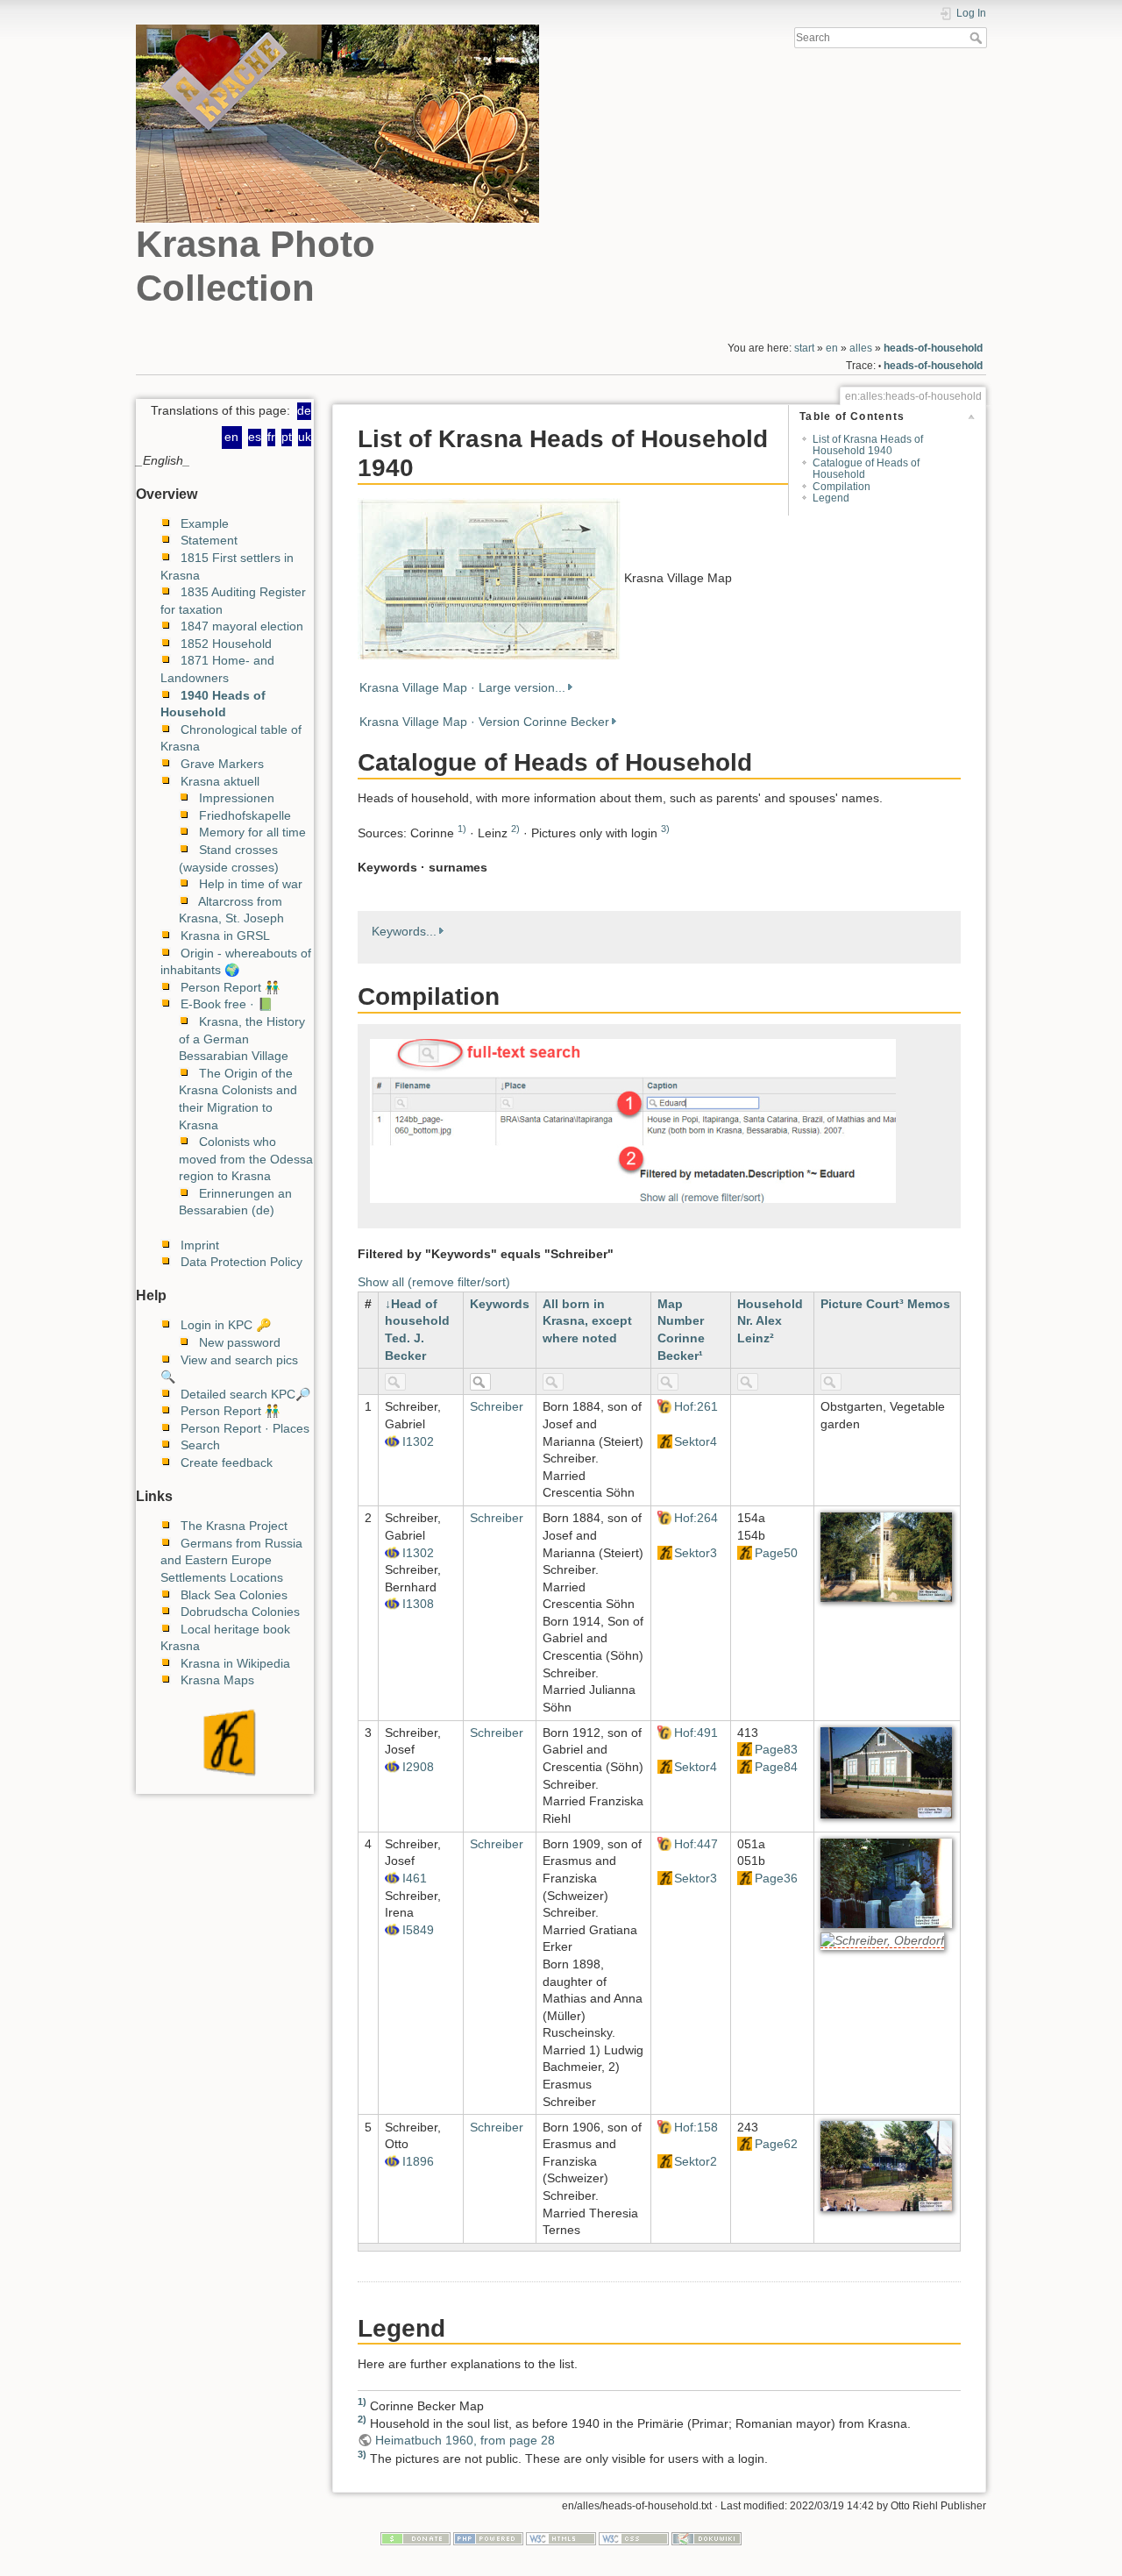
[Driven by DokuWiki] (707, 2538)
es (255, 437)
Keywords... (404, 931)
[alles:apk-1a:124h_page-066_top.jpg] (886, 1556)
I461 (415, 1878)
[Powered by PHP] (488, 2538)
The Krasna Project (234, 1526)
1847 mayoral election (242, 626)
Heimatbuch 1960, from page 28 (465, 2440)
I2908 (418, 1767)
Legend (831, 498)
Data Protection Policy (241, 1262)
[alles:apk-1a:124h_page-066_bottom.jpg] (886, 1882)
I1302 (418, 1441)
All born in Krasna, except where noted (587, 1321)
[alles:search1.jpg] (633, 1120)
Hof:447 (696, 1844)
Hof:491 (696, 1733)
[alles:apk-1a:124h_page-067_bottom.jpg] (886, 2166)
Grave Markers (222, 764)
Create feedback (227, 1462)
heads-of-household (933, 348)
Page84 (776, 1767)
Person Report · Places (245, 1428)
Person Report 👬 (230, 987)
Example (205, 523)
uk (305, 437)
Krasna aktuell (220, 781)
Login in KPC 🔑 (226, 1325)
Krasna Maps (217, 1680)
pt (287, 437)
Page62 (776, 2144)
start (804, 348)
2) (515, 829)
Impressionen (237, 798)
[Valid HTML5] (561, 2538)
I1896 (418, 2161)
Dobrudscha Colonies (240, 1612)
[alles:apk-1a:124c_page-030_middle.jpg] (882, 1941)
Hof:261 (696, 1406)
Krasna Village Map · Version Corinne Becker (484, 722)
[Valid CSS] (634, 2538)
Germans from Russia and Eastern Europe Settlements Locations (231, 1560)
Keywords (500, 1304)
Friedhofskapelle (245, 815)
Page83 (776, 1749)
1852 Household (226, 644)
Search (978, 38)
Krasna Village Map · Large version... (462, 687)
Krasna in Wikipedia (235, 1663)
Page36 (776, 1878)
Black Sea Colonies (234, 1595)
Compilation (841, 487)
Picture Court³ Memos (885, 1304)
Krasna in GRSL (225, 936)
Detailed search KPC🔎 (245, 1394)
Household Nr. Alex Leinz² (770, 1321)
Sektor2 (696, 2161)
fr (271, 437)
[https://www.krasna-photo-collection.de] (225, 1742)
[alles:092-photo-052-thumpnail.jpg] (489, 578)
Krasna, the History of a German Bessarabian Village (242, 1039)
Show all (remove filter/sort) (434, 1282)
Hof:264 (696, 1518)
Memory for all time (252, 832)
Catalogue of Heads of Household (866, 469)
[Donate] (415, 2538)
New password (240, 1342)
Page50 (776, 1553)
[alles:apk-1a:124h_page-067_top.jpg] (886, 1771)
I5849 (418, 1930)
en (832, 348)
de (304, 410)
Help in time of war (251, 884)
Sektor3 (696, 1553)
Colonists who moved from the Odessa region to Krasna (246, 1159)
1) (462, 829)
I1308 (418, 1604)
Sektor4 (696, 1441)
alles (861, 348)
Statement (209, 540)
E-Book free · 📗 (227, 1004)
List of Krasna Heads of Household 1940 (868, 445)
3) (665, 829)
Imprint (200, 1245)
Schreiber (497, 1406)
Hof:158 (696, 2127)
